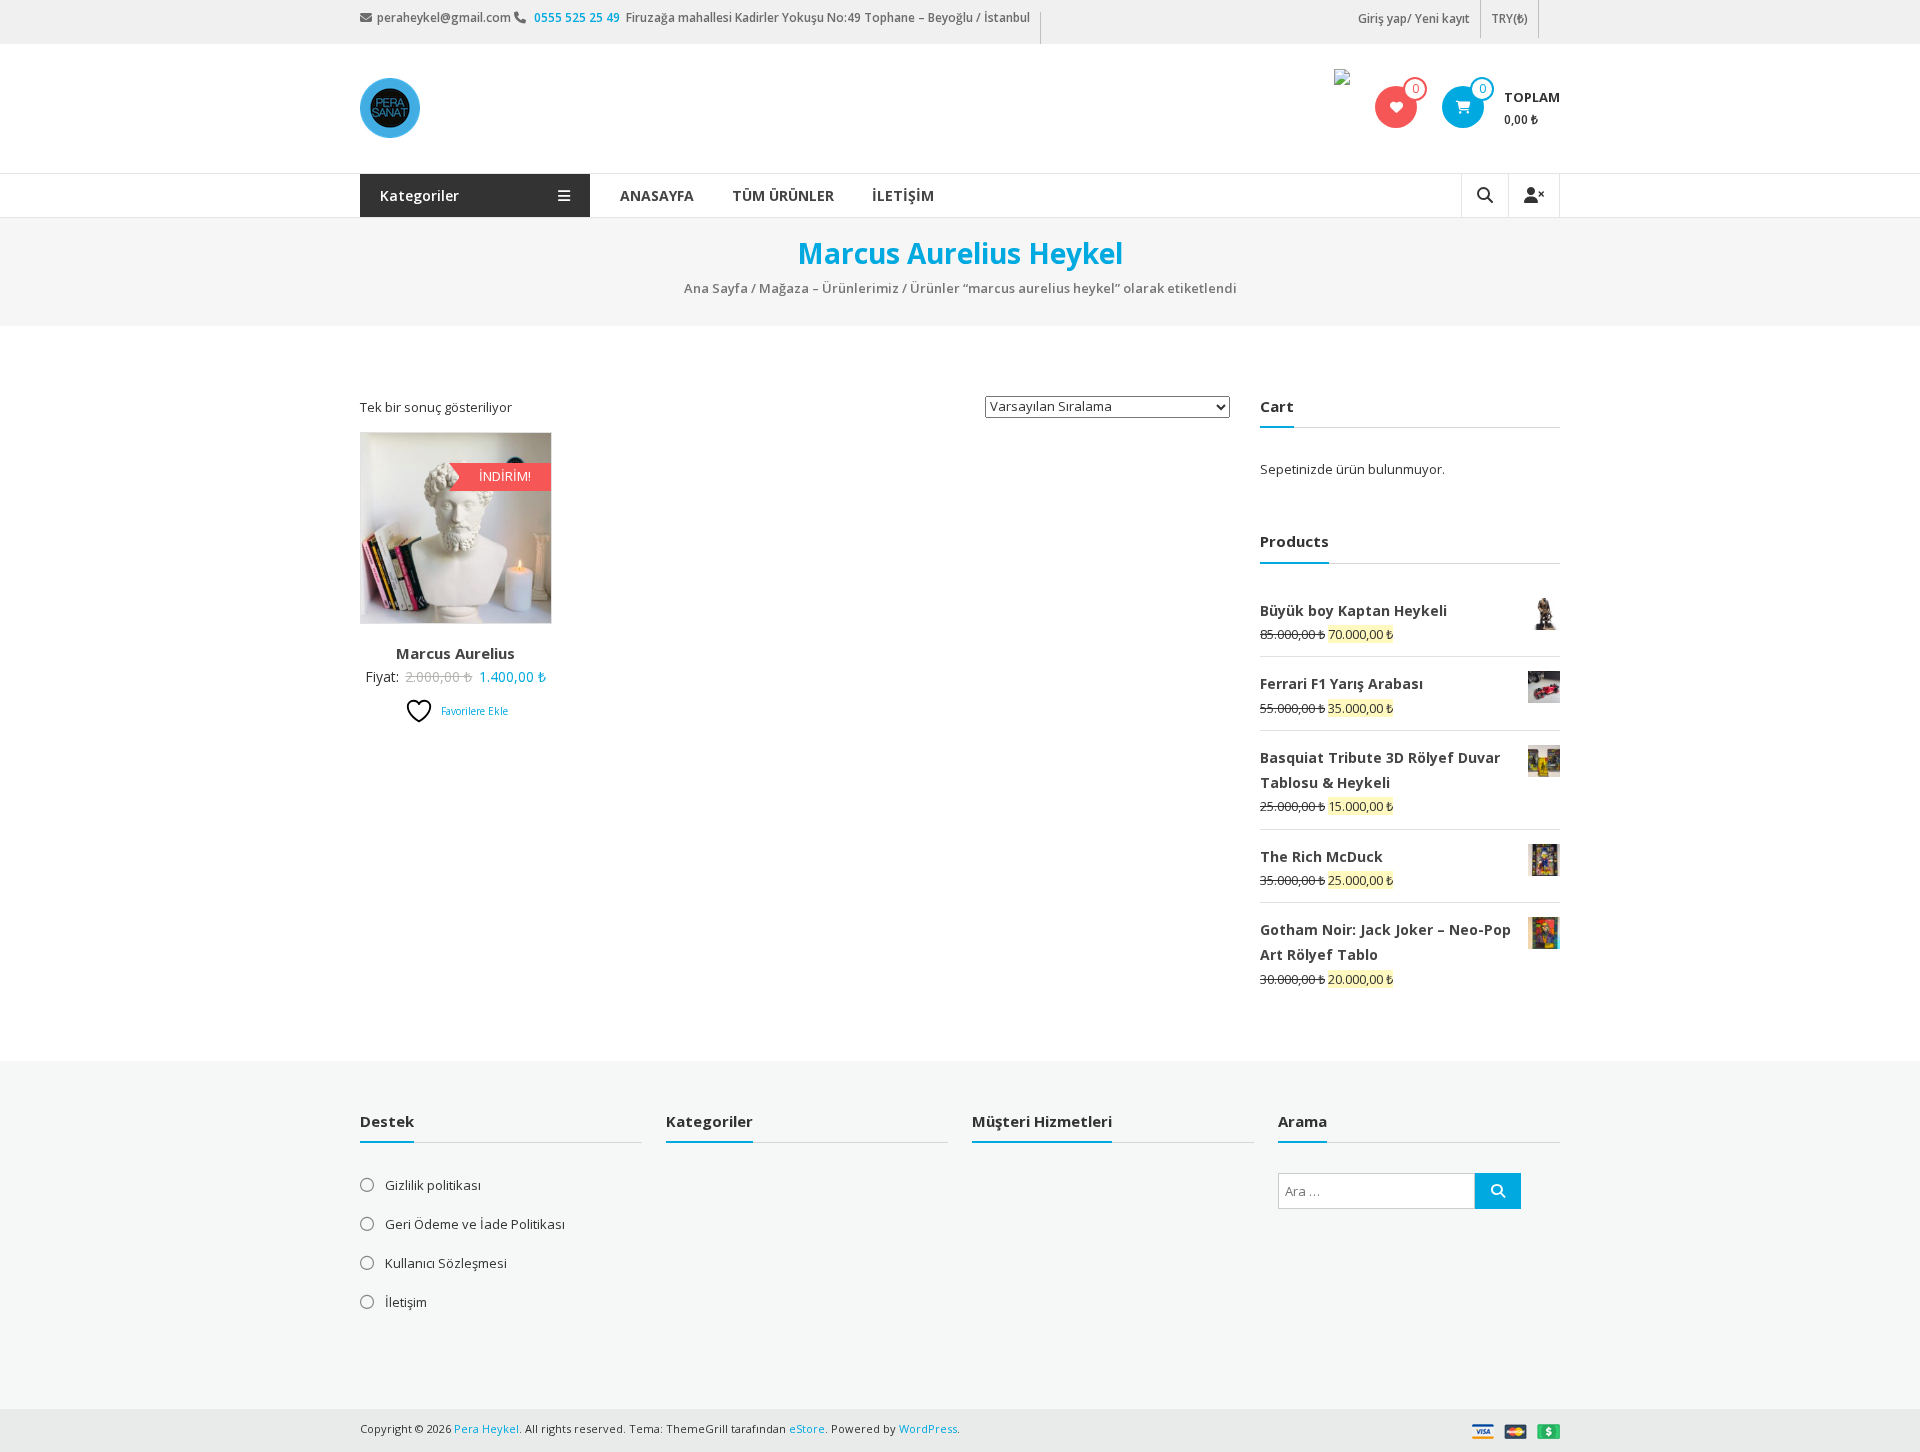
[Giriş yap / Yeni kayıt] (1534, 195)
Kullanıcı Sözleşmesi (446, 1263)
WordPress (928, 1428)
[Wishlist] (1396, 107)
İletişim (903, 195)
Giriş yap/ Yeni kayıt (1414, 18)
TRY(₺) (1509, 18)
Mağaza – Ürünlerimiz (829, 288)
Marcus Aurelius (455, 653)
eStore (807, 1428)
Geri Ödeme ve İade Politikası (475, 1224)
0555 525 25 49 (578, 17)
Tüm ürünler (783, 195)
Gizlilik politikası (433, 1185)
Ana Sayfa (716, 288)
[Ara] (1498, 1191)
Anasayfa (657, 195)
